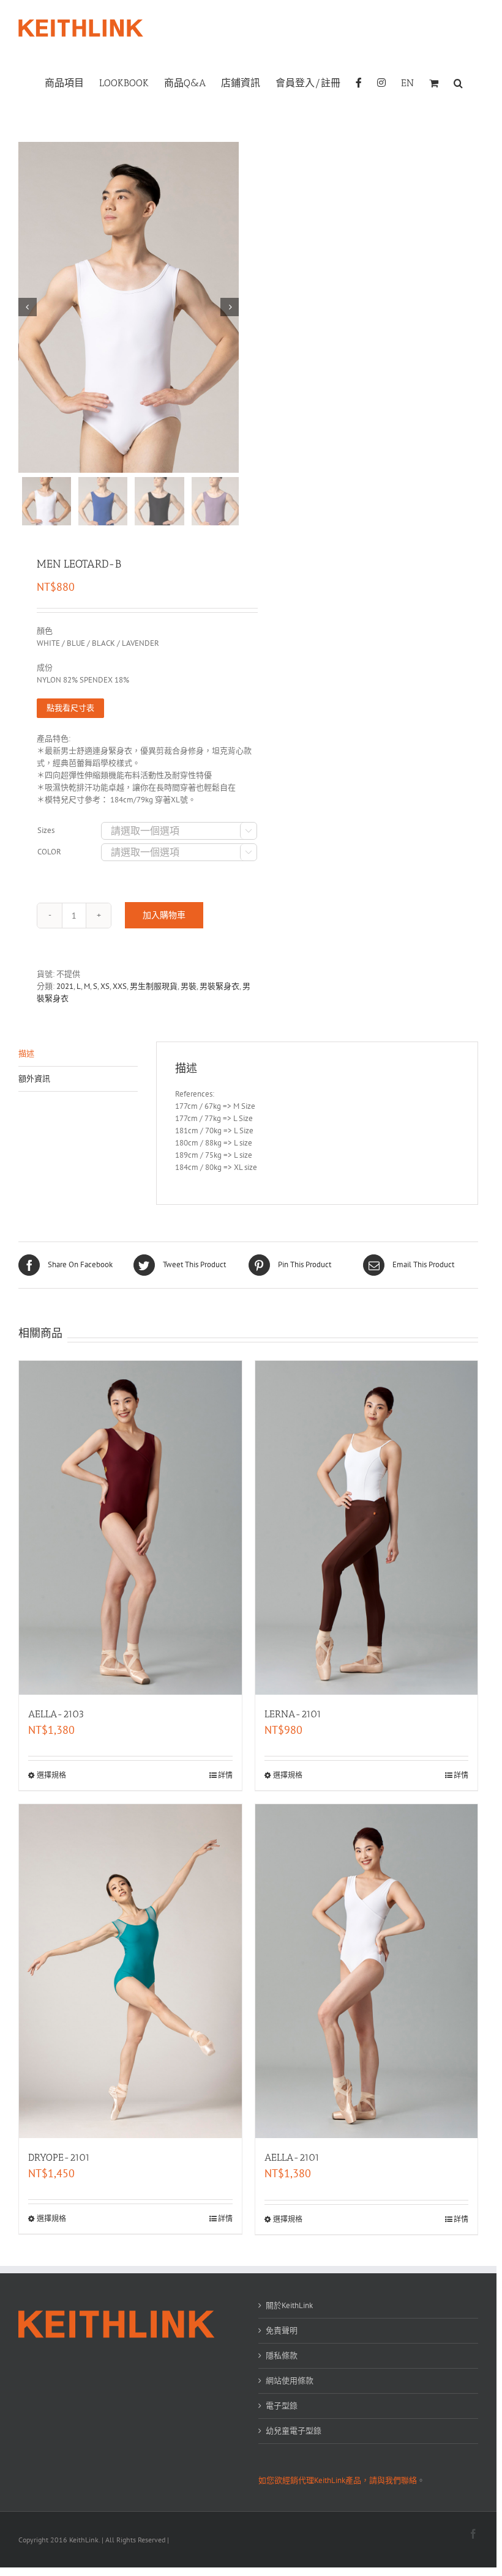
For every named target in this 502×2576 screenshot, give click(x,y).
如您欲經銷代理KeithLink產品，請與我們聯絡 (338, 2480)
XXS (120, 986)
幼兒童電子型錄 (294, 2431)
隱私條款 (282, 2356)
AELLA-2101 (292, 2157)
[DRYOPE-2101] (130, 1971)
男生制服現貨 (154, 986)
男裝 (189, 986)
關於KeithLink (289, 2305)
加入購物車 (164, 915)
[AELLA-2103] (130, 1528)
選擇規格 (51, 1775)
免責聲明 (282, 2330)
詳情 (225, 1775)
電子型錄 (282, 2406)
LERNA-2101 (293, 1714)
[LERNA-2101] (367, 1528)
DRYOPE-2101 (59, 2157)
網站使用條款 (290, 2381)
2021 (65, 986)
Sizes (46, 830)
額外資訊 (34, 1079)
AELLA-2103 (56, 1714)
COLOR (49, 852)
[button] (458, 82)
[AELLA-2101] (367, 1971)
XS (105, 986)
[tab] (78, 1054)
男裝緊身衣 (219, 986)
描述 (26, 1053)
